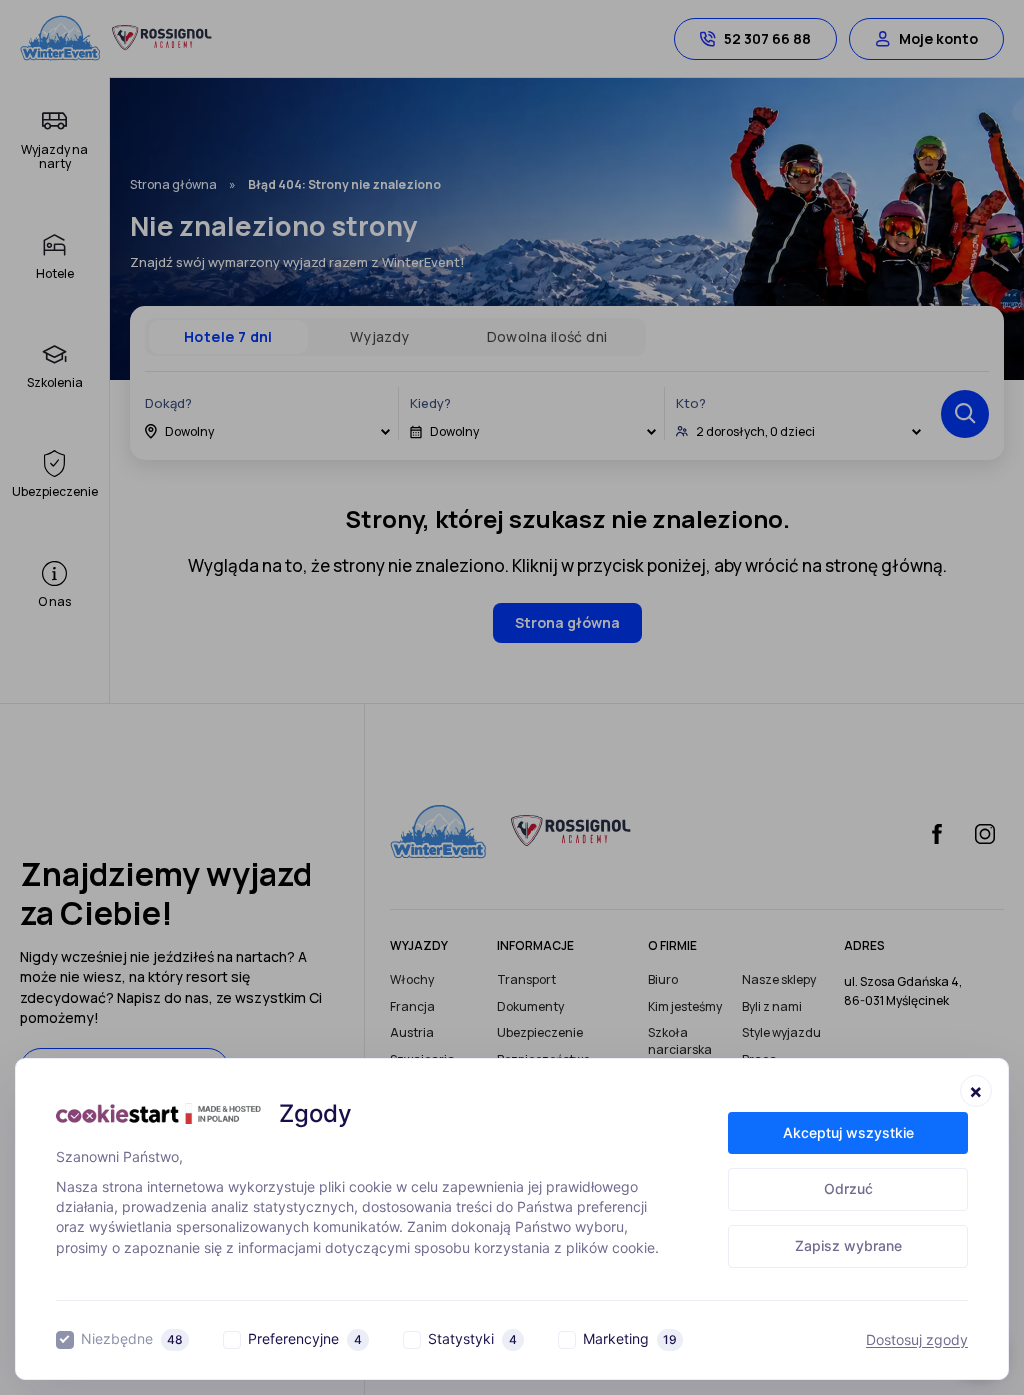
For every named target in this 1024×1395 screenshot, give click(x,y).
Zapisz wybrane (848, 1245)
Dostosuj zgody (917, 1340)
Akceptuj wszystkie (848, 1132)
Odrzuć (848, 1188)
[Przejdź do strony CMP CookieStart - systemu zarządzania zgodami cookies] (158, 1113)
